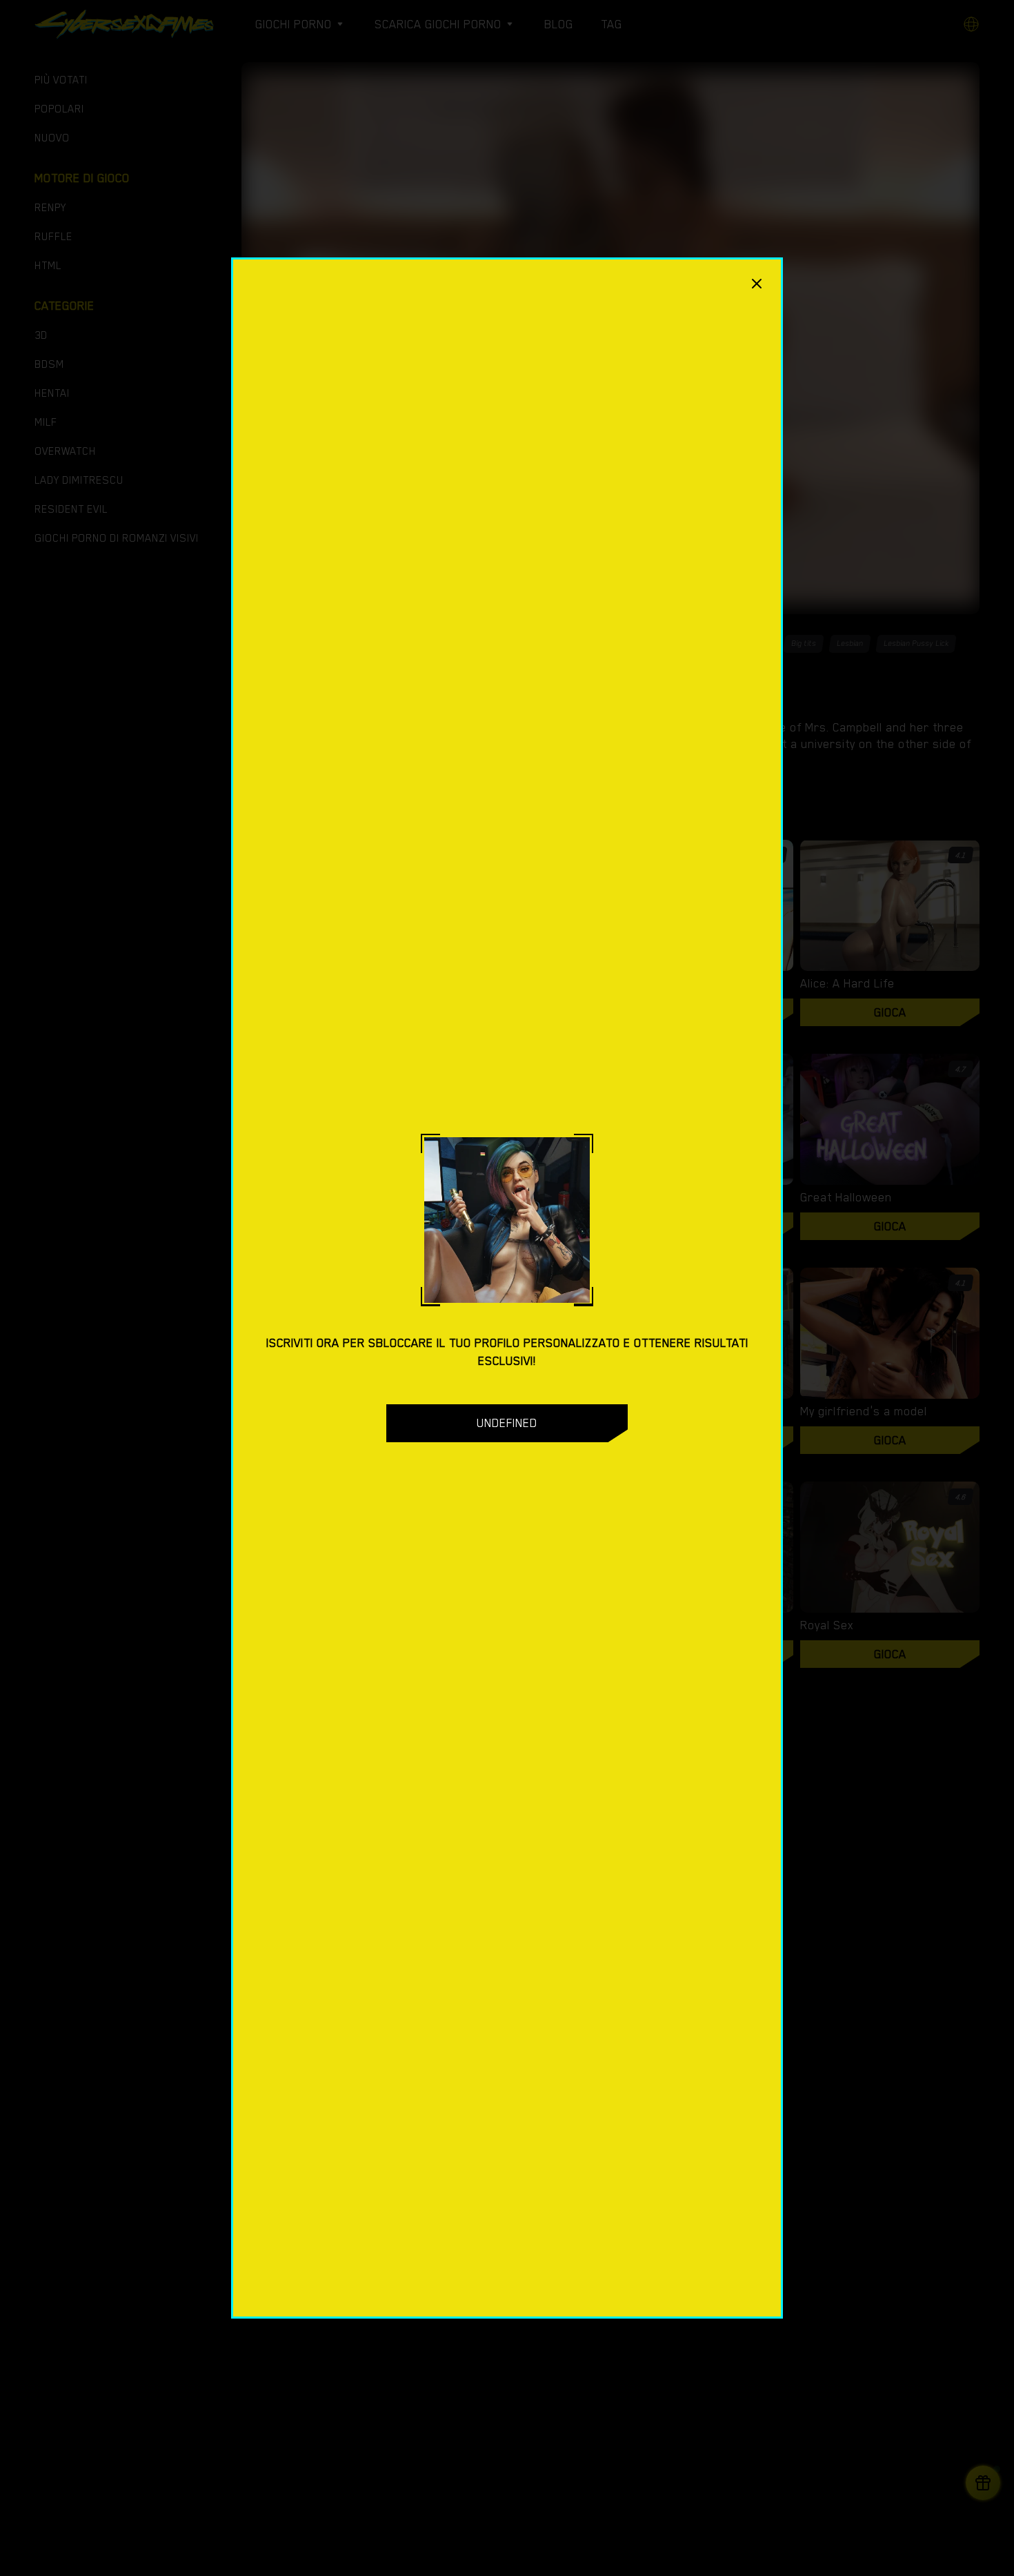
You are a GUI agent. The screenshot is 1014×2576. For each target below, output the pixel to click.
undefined (507, 1423)
